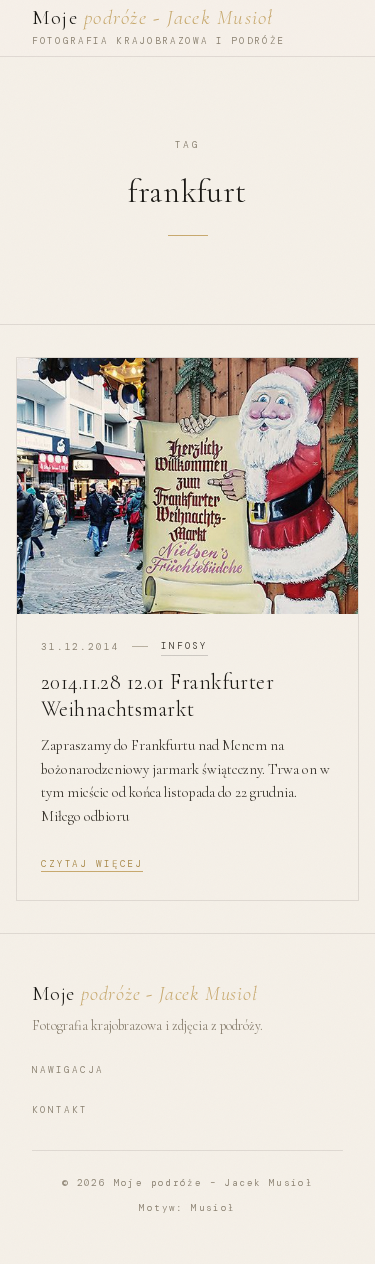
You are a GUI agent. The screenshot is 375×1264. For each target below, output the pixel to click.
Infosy (184, 646)
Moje (153, 17)
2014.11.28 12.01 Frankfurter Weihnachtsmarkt (157, 695)
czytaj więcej (92, 864)
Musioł (213, 1208)
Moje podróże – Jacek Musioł (214, 1183)
